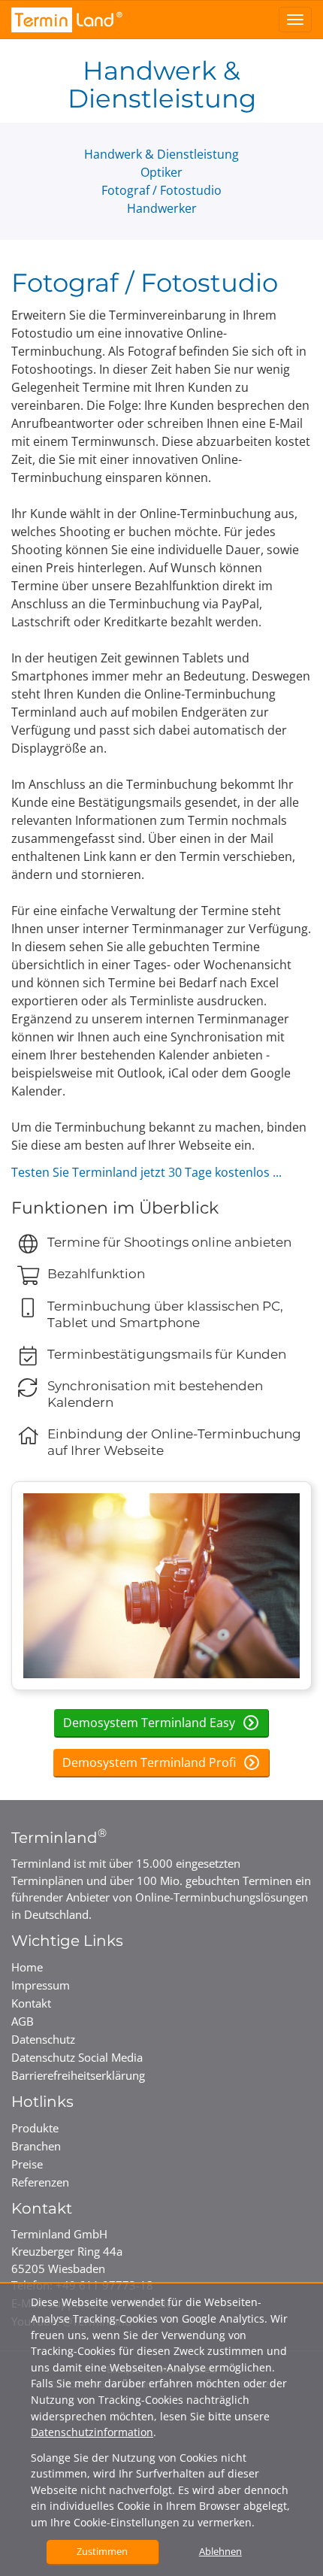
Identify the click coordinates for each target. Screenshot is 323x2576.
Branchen (36, 2146)
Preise (27, 2164)
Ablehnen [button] (220, 2551)
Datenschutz (43, 2039)
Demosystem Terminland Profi (151, 1762)
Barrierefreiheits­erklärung (78, 2075)
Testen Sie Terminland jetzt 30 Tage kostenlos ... (146, 1172)
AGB (23, 2021)
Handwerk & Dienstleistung (161, 154)
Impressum (41, 1985)
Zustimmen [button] (102, 2551)
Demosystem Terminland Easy (151, 1723)
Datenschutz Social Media (77, 2057)
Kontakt (31, 2003)
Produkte (35, 2128)
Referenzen (40, 2182)
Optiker (161, 172)
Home (27, 1967)
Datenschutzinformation (92, 2432)
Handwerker (162, 208)
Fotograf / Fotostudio (161, 190)
